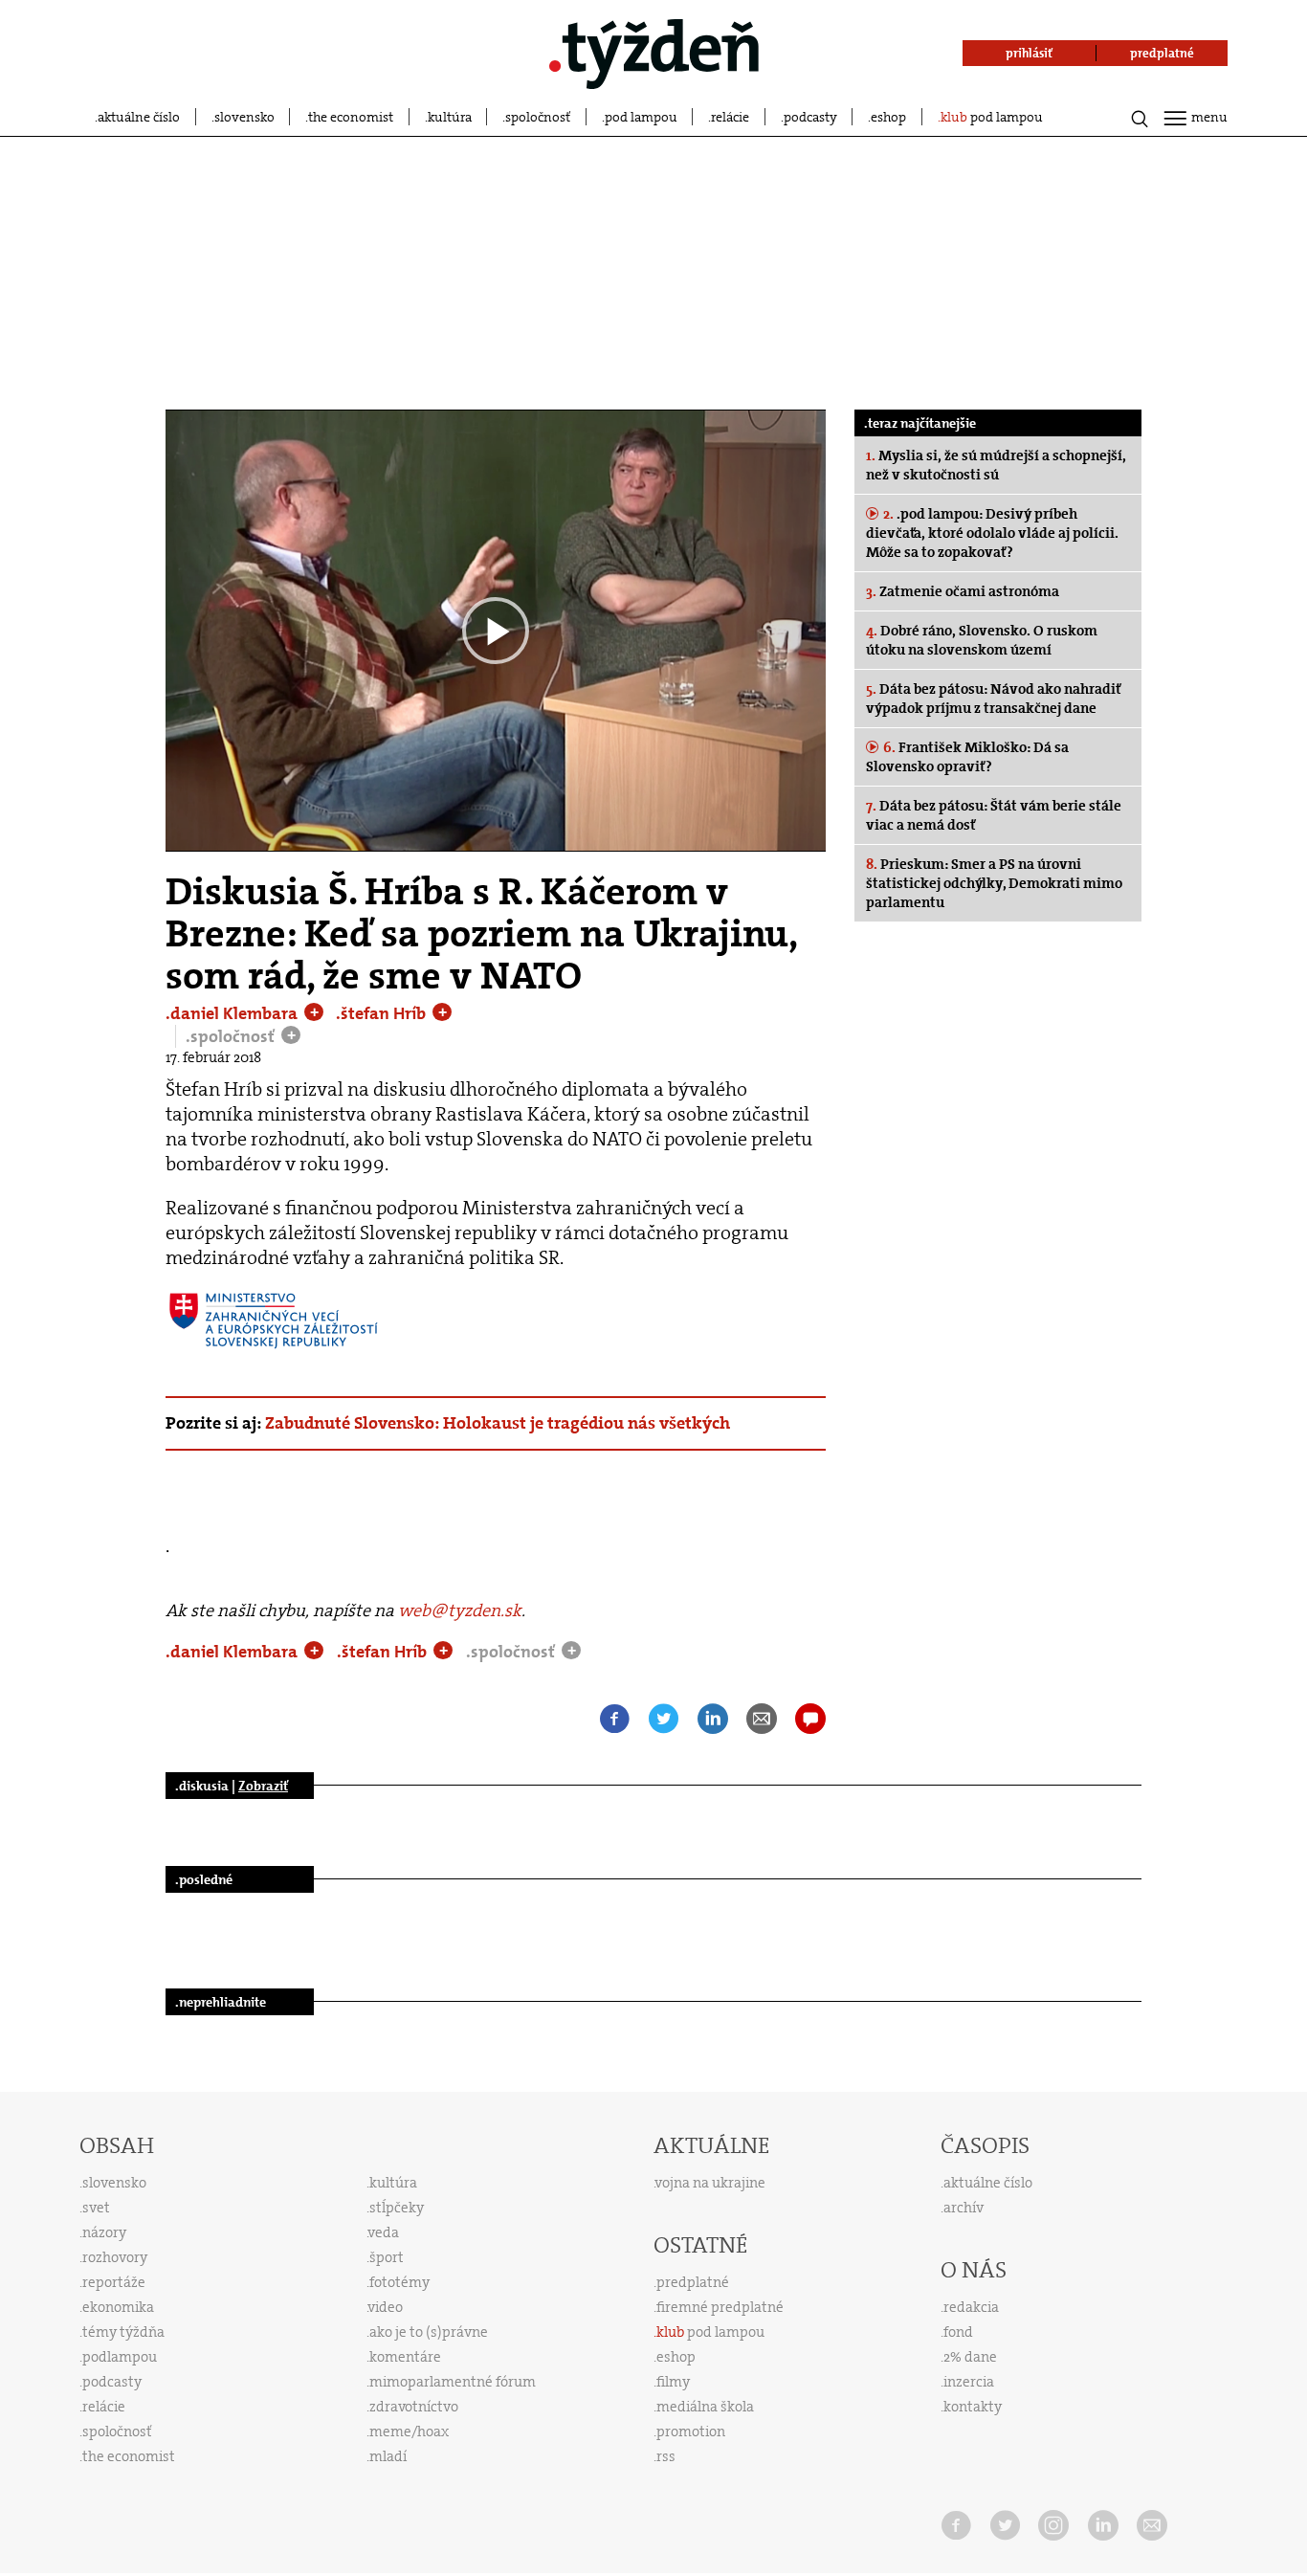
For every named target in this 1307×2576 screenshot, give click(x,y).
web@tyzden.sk (460, 1610)
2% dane (970, 2357)
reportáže (114, 2282)
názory (104, 2232)
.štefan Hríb (383, 1013)
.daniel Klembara (233, 1013)
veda (384, 2232)
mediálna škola (705, 2407)
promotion (691, 2432)
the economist (351, 117)
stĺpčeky (397, 2208)
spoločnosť (538, 117)
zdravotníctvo (414, 2407)
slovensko (244, 117)
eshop (888, 117)
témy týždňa (123, 2332)
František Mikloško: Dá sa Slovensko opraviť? (967, 757)
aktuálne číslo (139, 117)
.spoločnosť (232, 1036)
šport (387, 2257)
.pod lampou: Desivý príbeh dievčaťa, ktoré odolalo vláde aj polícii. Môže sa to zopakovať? (992, 533)
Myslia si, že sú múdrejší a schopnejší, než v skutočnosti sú (996, 465)
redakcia (971, 2307)
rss (666, 2456)
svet (96, 2208)
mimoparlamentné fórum (453, 2382)
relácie (730, 117)
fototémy (399, 2282)
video (386, 2307)
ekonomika (118, 2307)
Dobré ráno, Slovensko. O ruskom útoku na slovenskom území (982, 640)
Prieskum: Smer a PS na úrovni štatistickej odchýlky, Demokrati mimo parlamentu (994, 883)
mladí (388, 2456)
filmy (673, 2382)
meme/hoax (409, 2432)
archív (964, 2208)
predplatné (693, 2282)
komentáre (405, 2357)
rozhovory (115, 2257)
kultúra (450, 117)
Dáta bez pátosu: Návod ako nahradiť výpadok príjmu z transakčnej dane (993, 699)
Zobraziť (263, 1786)
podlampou (120, 2357)
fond (958, 2332)
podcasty (810, 117)
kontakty (973, 2407)
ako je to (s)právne (429, 2332)
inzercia (969, 2382)
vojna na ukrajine (710, 2183)
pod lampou (641, 117)
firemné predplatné (720, 2307)
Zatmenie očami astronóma (963, 591)
